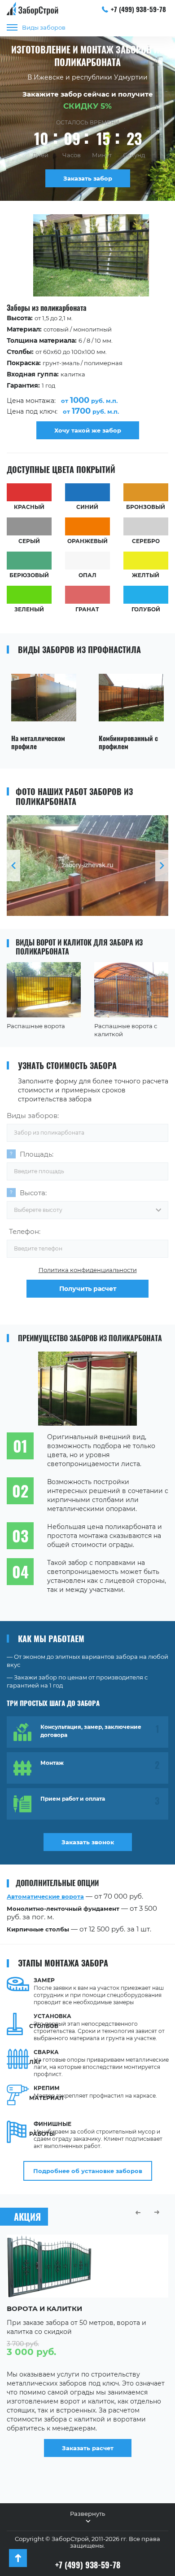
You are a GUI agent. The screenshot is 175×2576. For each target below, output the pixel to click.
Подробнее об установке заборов (88, 2171)
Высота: (33, 1193)
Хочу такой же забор (88, 430)
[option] (87, 327)
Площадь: (37, 1154)
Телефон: (25, 1231)
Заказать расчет (88, 2448)
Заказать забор (88, 178)
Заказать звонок (88, 1842)
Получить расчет (88, 1289)
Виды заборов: (33, 1116)
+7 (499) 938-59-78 (138, 9)
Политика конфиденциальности (88, 1270)
